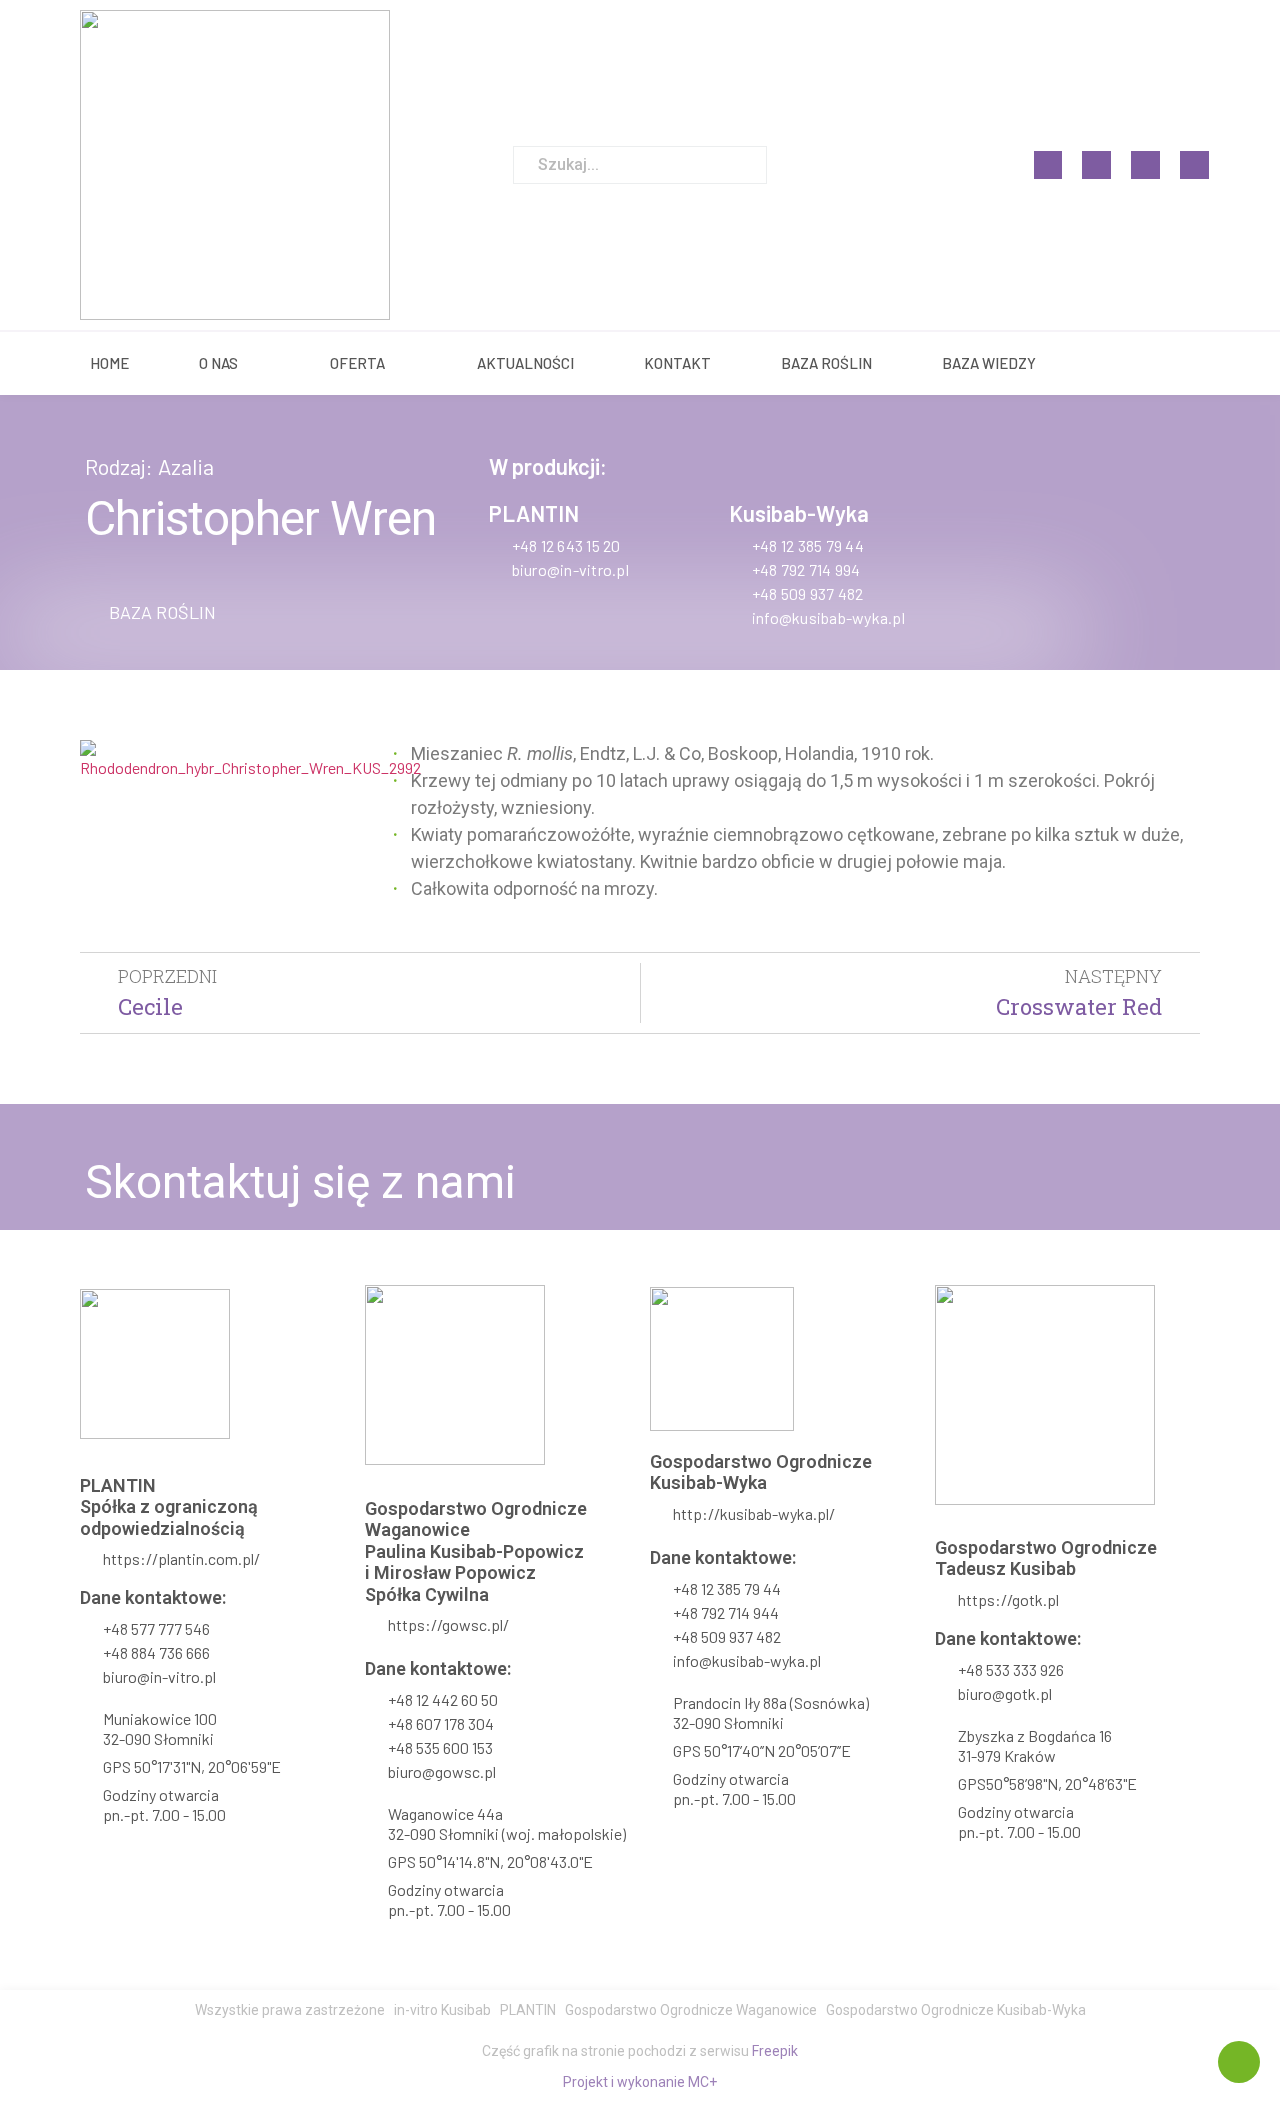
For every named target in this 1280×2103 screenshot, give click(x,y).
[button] (150, 612)
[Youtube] (1194, 165)
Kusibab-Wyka (799, 513)
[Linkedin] (1145, 165)
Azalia (186, 466)
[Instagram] (1096, 165)
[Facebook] (1048, 165)
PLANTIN (534, 513)
